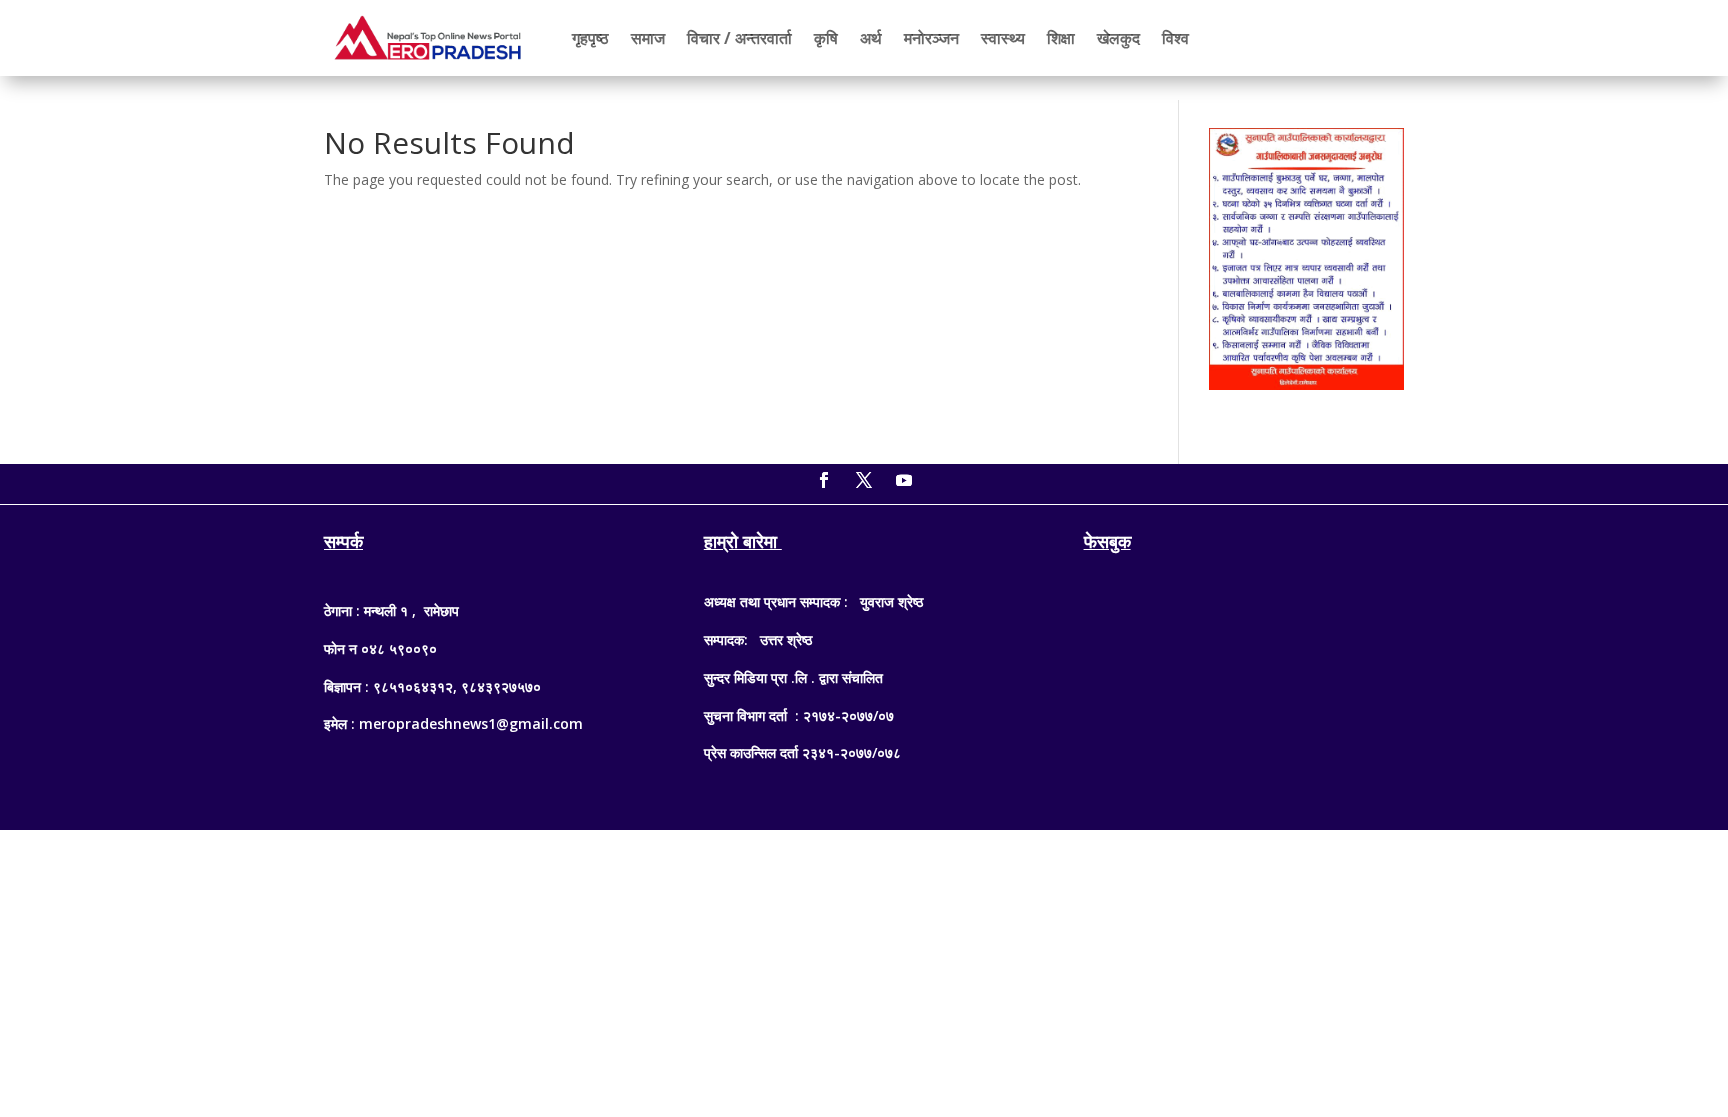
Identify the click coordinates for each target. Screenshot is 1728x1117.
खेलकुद (1118, 38)
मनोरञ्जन (931, 38)
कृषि (826, 38)
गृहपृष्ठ (590, 38)
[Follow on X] (864, 480)
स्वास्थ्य (1003, 38)
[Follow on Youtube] (904, 480)
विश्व (1175, 38)
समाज (648, 38)
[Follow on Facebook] (824, 480)
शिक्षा (1061, 38)
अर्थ (871, 38)
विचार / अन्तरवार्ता (739, 38)
